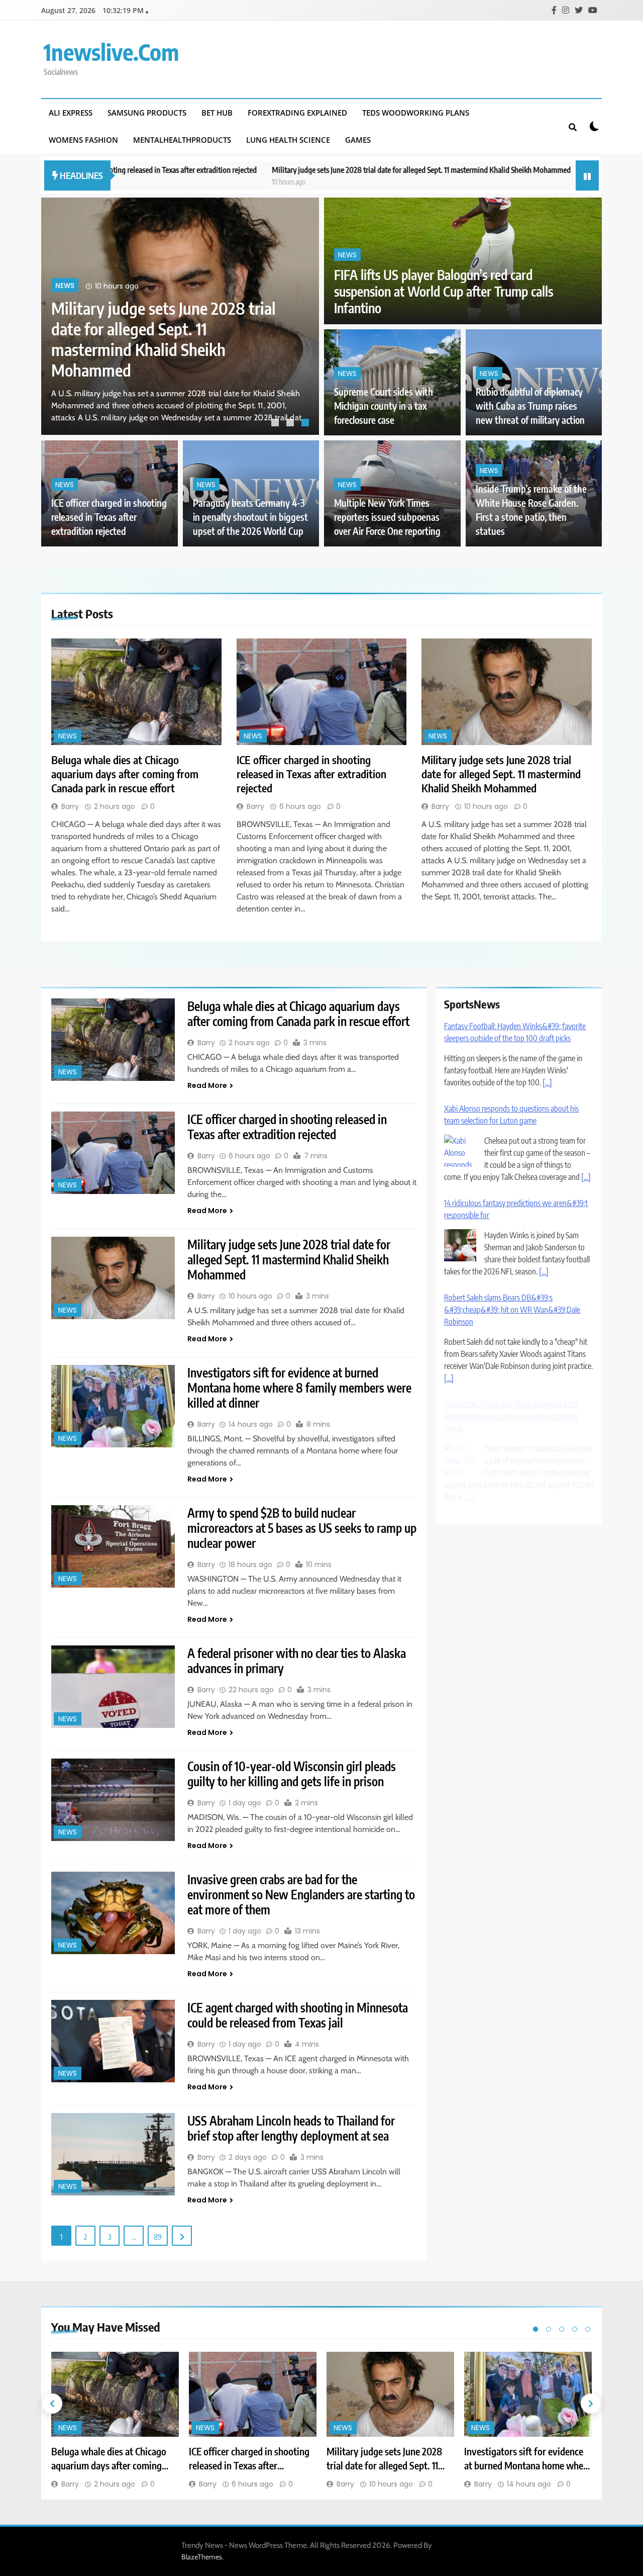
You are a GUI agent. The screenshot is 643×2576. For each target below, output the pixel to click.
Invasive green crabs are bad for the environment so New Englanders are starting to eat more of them (301, 1894)
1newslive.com (111, 52)
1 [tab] (276, 424)
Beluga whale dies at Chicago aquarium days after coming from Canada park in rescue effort (162, 349)
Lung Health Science (288, 140)
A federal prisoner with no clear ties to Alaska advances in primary (297, 1661)
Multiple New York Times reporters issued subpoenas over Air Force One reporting (387, 517)
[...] (547, 1082)
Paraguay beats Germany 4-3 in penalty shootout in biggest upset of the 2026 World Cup (250, 517)
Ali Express (71, 113)
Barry (70, 806)
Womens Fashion (83, 140)
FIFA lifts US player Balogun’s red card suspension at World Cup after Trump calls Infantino (444, 291)
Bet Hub (217, 113)
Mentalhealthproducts (182, 140)
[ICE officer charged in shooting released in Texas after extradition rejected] (322, 692)
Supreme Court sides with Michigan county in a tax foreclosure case (384, 406)
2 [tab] (291, 424)
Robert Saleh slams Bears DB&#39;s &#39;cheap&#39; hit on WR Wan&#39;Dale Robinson (512, 1310)
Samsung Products (147, 113)
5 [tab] (588, 2329)
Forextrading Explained (297, 113)
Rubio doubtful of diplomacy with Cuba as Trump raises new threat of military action (530, 406)
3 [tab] (306, 424)
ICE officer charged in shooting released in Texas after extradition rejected (109, 517)
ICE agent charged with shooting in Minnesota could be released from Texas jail (298, 2015)
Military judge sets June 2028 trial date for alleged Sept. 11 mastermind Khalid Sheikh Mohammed (302, 170)
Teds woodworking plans (416, 113)
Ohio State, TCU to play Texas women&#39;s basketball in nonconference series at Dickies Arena (511, 1416)
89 (158, 2237)
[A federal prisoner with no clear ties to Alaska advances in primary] (113, 1687)
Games (358, 140)
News (65, 306)
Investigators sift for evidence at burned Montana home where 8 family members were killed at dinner (299, 1388)
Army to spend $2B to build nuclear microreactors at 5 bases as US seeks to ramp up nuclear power (302, 1528)
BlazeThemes (202, 2557)
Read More (207, 1085)
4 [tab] (575, 2329)
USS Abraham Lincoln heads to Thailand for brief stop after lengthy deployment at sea (291, 2128)
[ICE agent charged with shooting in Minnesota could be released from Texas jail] (113, 2041)
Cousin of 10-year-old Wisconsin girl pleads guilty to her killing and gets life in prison (292, 1774)
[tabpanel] (180, 316)
